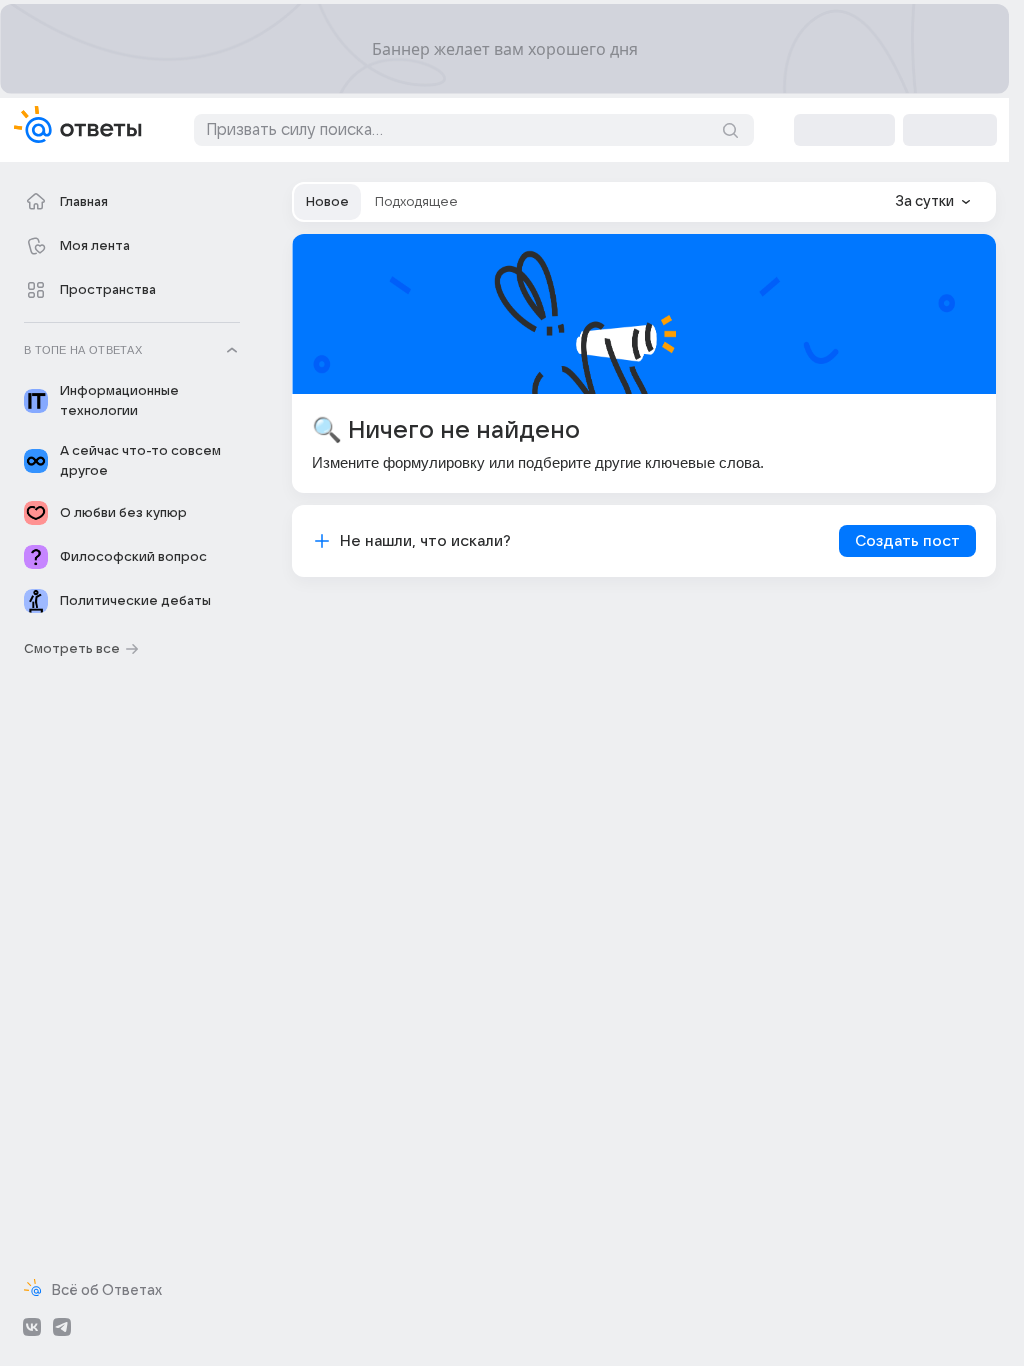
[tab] (327, 202)
